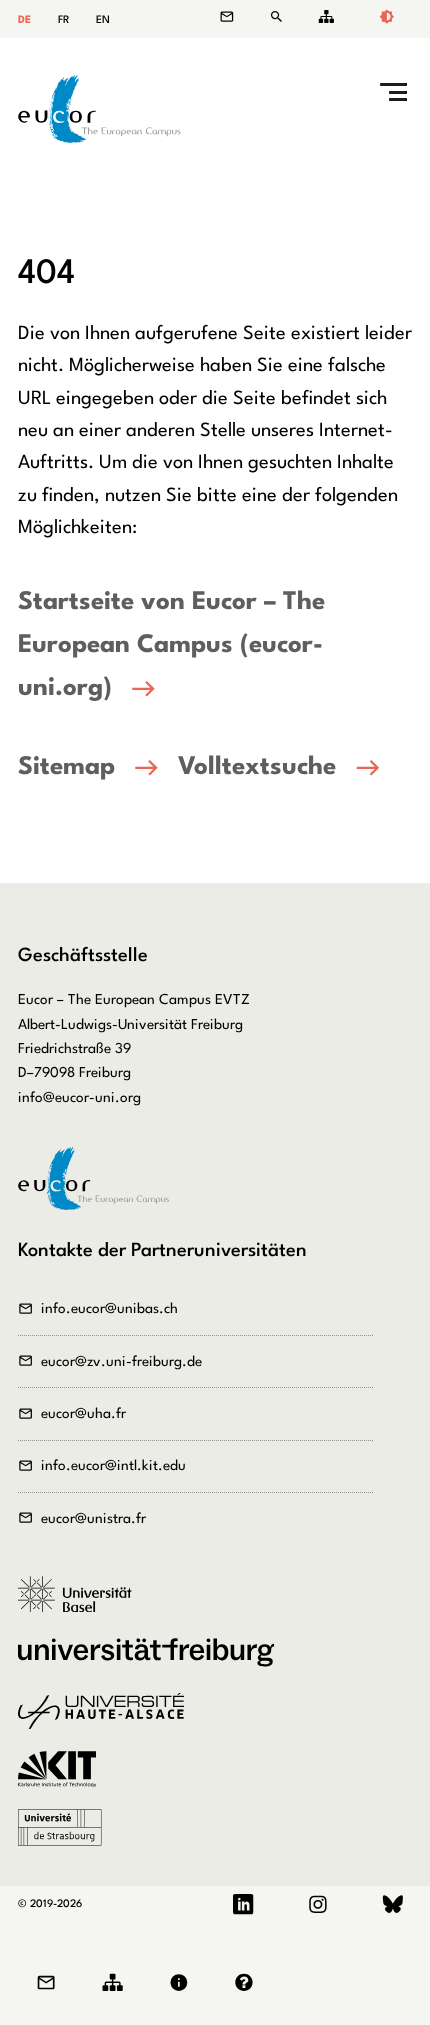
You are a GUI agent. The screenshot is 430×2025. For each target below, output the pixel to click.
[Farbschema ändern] (386, 19)
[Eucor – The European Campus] (99, 139)
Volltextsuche (257, 767)
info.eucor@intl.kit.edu (113, 1466)
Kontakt (237, 16)
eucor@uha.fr (83, 1414)
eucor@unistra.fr (93, 1519)
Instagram (317, 1905)
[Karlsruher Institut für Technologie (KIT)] (64, 1780)
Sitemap (323, 16)
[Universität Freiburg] (153, 1663)
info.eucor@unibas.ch (109, 1309)
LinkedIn (243, 1905)
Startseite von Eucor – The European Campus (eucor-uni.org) (171, 645)
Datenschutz (249, 1983)
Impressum (184, 1983)
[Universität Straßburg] (66, 1838)
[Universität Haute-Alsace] (108, 1722)
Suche (281, 16)
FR (63, 20)
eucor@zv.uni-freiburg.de (121, 1362)
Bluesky (393, 1905)
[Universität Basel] (82, 1605)
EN (103, 20)
